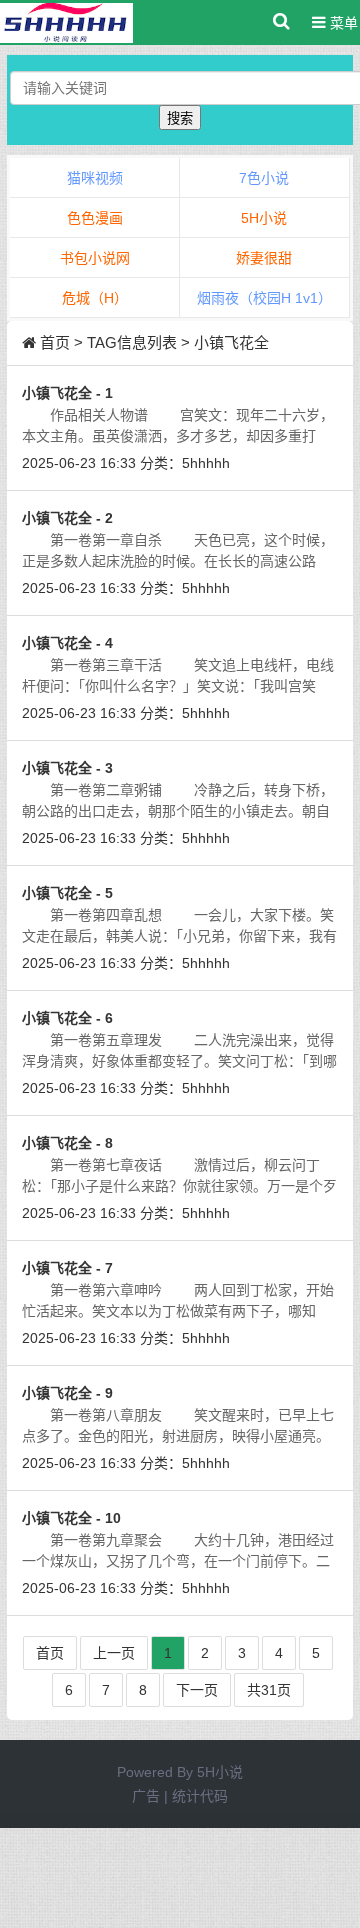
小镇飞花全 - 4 (67, 643)
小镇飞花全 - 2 (67, 518)
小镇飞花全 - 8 (67, 1143)
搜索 (180, 118)
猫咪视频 (95, 178)
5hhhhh (206, 463)
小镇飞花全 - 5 (67, 893)
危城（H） (95, 298)
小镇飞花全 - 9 (67, 1393)
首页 (55, 342)
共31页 (269, 1690)
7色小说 (264, 178)
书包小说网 (95, 258)
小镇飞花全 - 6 (67, 1018)
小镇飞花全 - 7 (67, 1268)
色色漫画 (95, 218)
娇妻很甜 (264, 258)
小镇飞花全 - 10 (71, 1518)
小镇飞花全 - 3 (67, 768)
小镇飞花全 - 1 (67, 393)
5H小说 (264, 218)
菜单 (342, 23)
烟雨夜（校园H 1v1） (264, 298)
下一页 (197, 1690)
